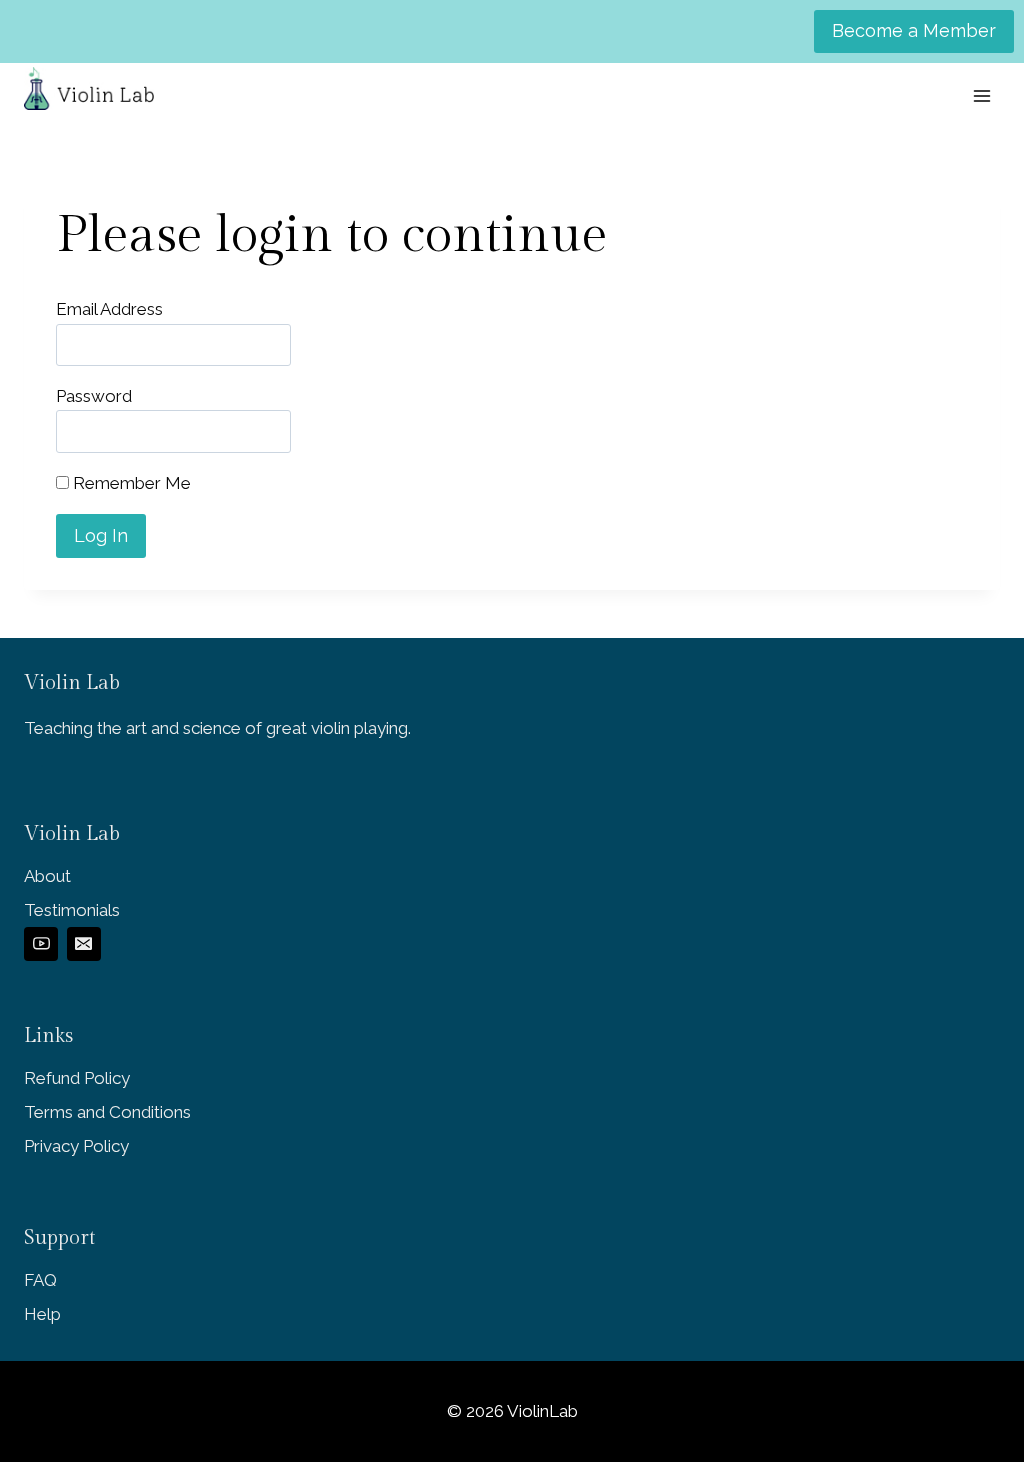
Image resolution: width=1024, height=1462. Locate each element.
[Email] (84, 944)
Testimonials (72, 910)
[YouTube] (41, 944)
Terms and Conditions (107, 1112)
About (47, 876)
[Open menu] (981, 95)
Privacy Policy (76, 1146)
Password (94, 396)
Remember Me (130, 483)
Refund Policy (77, 1078)
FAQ (40, 1280)
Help (42, 1314)
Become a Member (914, 30)
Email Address (109, 309)
